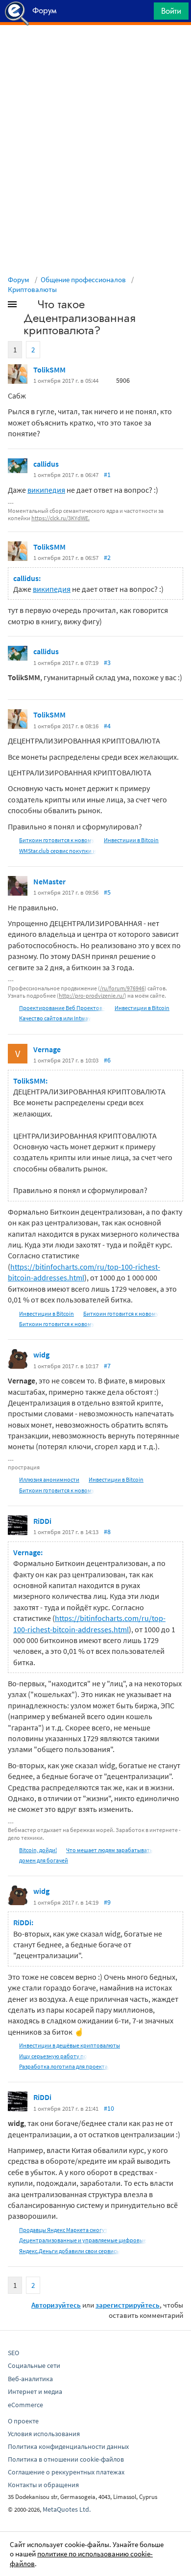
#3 (107, 663)
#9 (107, 1902)
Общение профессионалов (83, 279)
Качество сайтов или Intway (55, 1018)
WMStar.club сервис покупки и (58, 851)
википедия (46, 490)
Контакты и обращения (43, 2485)
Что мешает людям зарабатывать (109, 1850)
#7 (107, 1366)
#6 (107, 1060)
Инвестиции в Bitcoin (131, 840)
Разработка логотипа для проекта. (64, 2066)
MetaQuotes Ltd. (67, 2509)
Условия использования (44, 2434)
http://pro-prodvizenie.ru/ (92, 996)
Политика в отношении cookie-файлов (66, 2459)
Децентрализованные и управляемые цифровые (83, 2240)
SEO (13, 2353)
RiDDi (42, 1521)
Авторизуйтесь (56, 2305)
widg (41, 1354)
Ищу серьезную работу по (53, 2056)
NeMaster (49, 881)
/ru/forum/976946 (122, 988)
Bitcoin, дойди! (38, 1850)
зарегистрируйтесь (128, 2305)
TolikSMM (49, 370)
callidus (46, 464)
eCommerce (25, 2405)
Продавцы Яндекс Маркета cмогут (63, 2230)
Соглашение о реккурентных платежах (66, 2472)
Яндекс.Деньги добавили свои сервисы (70, 2251)
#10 (109, 2108)
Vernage (47, 1049)
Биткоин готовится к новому (57, 840)
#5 (107, 892)
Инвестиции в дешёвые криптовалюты (70, 2045)
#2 (107, 558)
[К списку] (28, 306)
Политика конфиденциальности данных (68, 2446)
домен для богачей (44, 1860)
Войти (171, 11)
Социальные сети (34, 2365)
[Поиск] (143, 13)
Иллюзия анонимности (49, 1479)
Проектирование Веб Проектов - (62, 1008)
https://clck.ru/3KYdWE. (60, 518)
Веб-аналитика (30, 2379)
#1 (107, 475)
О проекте (23, 2421)
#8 (107, 1532)
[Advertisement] (95, 50)
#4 (107, 726)
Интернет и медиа (35, 2391)
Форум (19, 279)
